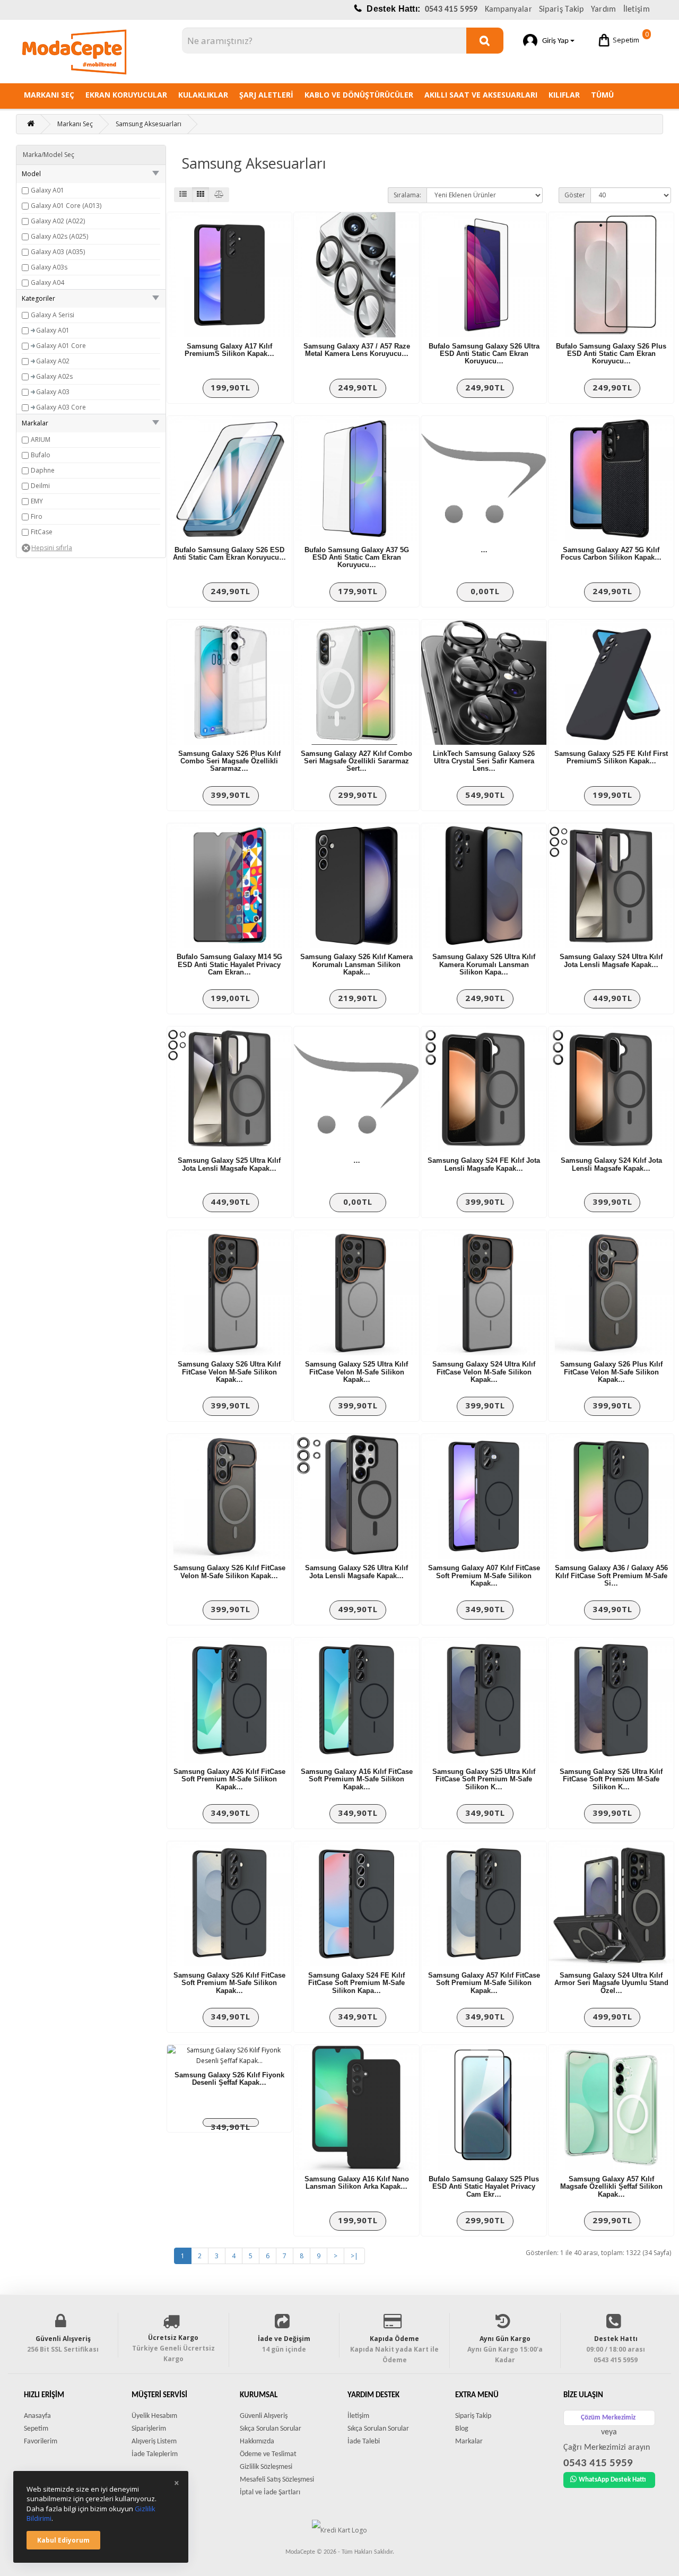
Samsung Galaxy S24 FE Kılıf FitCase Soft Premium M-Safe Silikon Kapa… (356, 1983)
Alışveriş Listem (154, 2442)
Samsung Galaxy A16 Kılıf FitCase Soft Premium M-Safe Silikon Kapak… (357, 1779)
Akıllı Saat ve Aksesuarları (481, 95)
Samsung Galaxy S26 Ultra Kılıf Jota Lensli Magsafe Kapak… (356, 1572)
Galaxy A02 (53, 361)
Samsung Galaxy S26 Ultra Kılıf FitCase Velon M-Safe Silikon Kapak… (229, 1372)
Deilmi (40, 486)
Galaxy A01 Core (61, 346)
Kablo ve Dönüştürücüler (359, 95)
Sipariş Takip (562, 10)
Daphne (43, 470)
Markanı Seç (49, 95)
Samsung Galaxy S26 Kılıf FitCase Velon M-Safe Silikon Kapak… (229, 1572)
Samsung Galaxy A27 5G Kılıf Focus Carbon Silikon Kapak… (611, 554)
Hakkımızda (257, 2442)
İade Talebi (364, 2442)
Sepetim (631, 37)
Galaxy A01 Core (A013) (66, 206)
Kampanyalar (508, 10)
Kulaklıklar (203, 95)
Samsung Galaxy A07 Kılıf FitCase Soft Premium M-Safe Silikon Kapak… (484, 1576)
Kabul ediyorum (63, 2540)
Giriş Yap (554, 41)
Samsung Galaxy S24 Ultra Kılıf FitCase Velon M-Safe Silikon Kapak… (484, 1372)
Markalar (469, 2442)
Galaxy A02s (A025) (59, 236)
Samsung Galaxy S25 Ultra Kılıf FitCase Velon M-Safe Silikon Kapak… (356, 1372)
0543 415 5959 (451, 10)
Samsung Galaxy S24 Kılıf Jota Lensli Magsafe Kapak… (611, 1164)
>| (354, 2256)
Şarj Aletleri (266, 95)
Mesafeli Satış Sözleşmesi (277, 2480)
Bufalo (41, 455)
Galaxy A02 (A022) (58, 221)
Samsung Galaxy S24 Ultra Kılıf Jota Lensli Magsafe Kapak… (611, 960)
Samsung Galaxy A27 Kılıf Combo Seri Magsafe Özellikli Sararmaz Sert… (356, 761)
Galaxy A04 (47, 282)
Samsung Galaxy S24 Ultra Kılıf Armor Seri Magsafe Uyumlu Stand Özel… (611, 1983)
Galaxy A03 (53, 392)
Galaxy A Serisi (53, 315)
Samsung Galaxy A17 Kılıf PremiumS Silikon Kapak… (229, 350)
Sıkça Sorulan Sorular (271, 2429)
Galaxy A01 (47, 190)
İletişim (637, 10)
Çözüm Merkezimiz (608, 2418)
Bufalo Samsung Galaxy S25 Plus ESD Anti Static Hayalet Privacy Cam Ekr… (484, 2187)
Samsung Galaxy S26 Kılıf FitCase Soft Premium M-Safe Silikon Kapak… (229, 1983)
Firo (37, 516)
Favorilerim (41, 2442)
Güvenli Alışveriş (264, 2416)
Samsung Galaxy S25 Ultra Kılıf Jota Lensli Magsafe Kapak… (229, 1164)
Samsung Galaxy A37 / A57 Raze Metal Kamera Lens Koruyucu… (357, 350)
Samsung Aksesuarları (149, 124)
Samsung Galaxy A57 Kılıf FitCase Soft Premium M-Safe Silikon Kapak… (484, 1983)
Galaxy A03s (49, 267)
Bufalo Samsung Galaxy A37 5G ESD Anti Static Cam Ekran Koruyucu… (357, 558)
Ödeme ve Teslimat (268, 2454)
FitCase (42, 532)
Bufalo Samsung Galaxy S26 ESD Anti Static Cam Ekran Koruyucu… (229, 554)
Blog (462, 2429)
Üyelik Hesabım (154, 2416)
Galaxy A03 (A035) (58, 252)
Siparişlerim (149, 2429)
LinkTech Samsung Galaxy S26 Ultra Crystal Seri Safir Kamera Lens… (484, 761)
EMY (37, 501)
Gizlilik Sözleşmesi (266, 2467)
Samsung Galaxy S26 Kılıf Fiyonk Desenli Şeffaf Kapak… (229, 2079)
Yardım (604, 10)
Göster (575, 195)
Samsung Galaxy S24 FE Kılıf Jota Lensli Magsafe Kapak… (484, 1164)
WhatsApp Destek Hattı (612, 2480)
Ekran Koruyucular (126, 95)
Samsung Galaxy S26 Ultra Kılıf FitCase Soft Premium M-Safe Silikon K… (611, 1779)
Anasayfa (37, 2416)
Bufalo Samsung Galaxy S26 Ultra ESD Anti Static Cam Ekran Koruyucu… (484, 354)
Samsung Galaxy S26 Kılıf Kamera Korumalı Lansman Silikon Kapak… (356, 964)
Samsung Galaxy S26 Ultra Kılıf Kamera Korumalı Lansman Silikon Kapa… (484, 964)
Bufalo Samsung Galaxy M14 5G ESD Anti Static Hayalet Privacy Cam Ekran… (229, 964)
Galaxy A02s (54, 376)
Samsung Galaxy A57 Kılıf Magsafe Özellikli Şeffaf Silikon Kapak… (611, 2187)
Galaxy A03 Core (61, 407)
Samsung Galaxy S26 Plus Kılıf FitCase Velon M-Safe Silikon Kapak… (611, 1372)
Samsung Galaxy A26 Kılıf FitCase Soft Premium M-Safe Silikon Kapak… (229, 1779)
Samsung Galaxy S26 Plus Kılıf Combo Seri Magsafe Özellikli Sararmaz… (229, 761)
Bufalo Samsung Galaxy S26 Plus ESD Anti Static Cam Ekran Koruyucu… (611, 354)
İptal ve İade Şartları (270, 2492)
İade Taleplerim (155, 2454)
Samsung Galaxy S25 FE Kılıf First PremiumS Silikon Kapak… (611, 757)
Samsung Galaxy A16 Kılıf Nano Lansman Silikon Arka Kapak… (357, 2183)
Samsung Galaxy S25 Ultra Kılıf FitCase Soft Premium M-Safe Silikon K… (484, 1779)
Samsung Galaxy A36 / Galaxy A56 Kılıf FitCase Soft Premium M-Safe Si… (611, 1576)
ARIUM (41, 440)
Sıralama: (407, 195)
